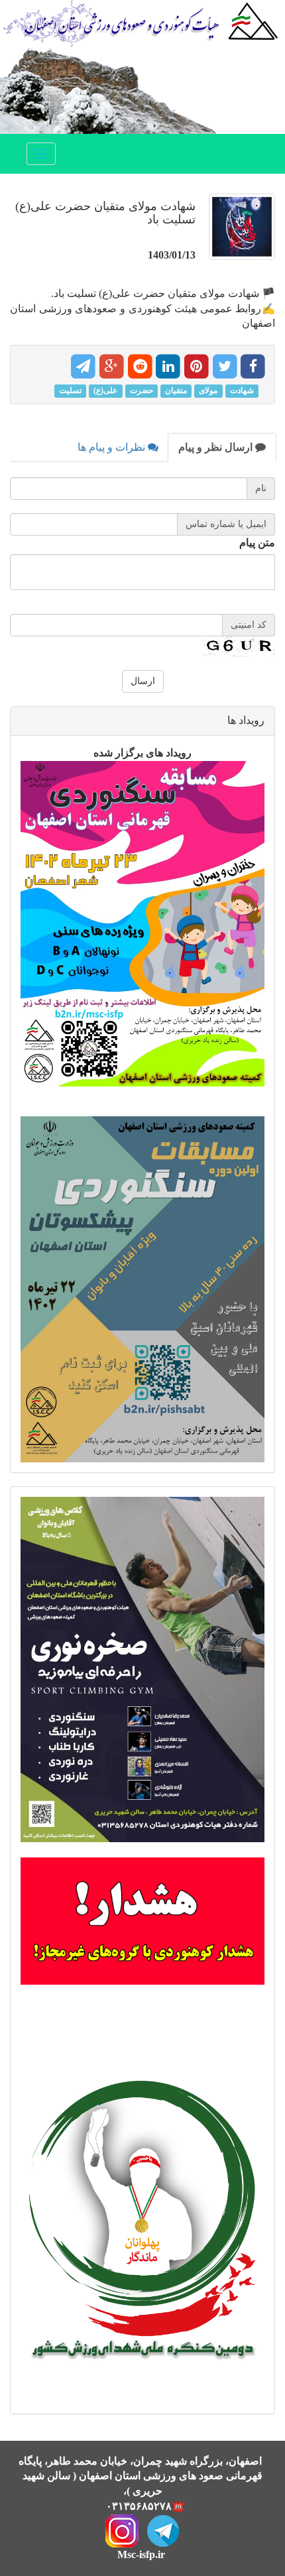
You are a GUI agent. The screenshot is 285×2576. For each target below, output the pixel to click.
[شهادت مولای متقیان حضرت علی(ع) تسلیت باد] (239, 233)
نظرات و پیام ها (113, 447)
